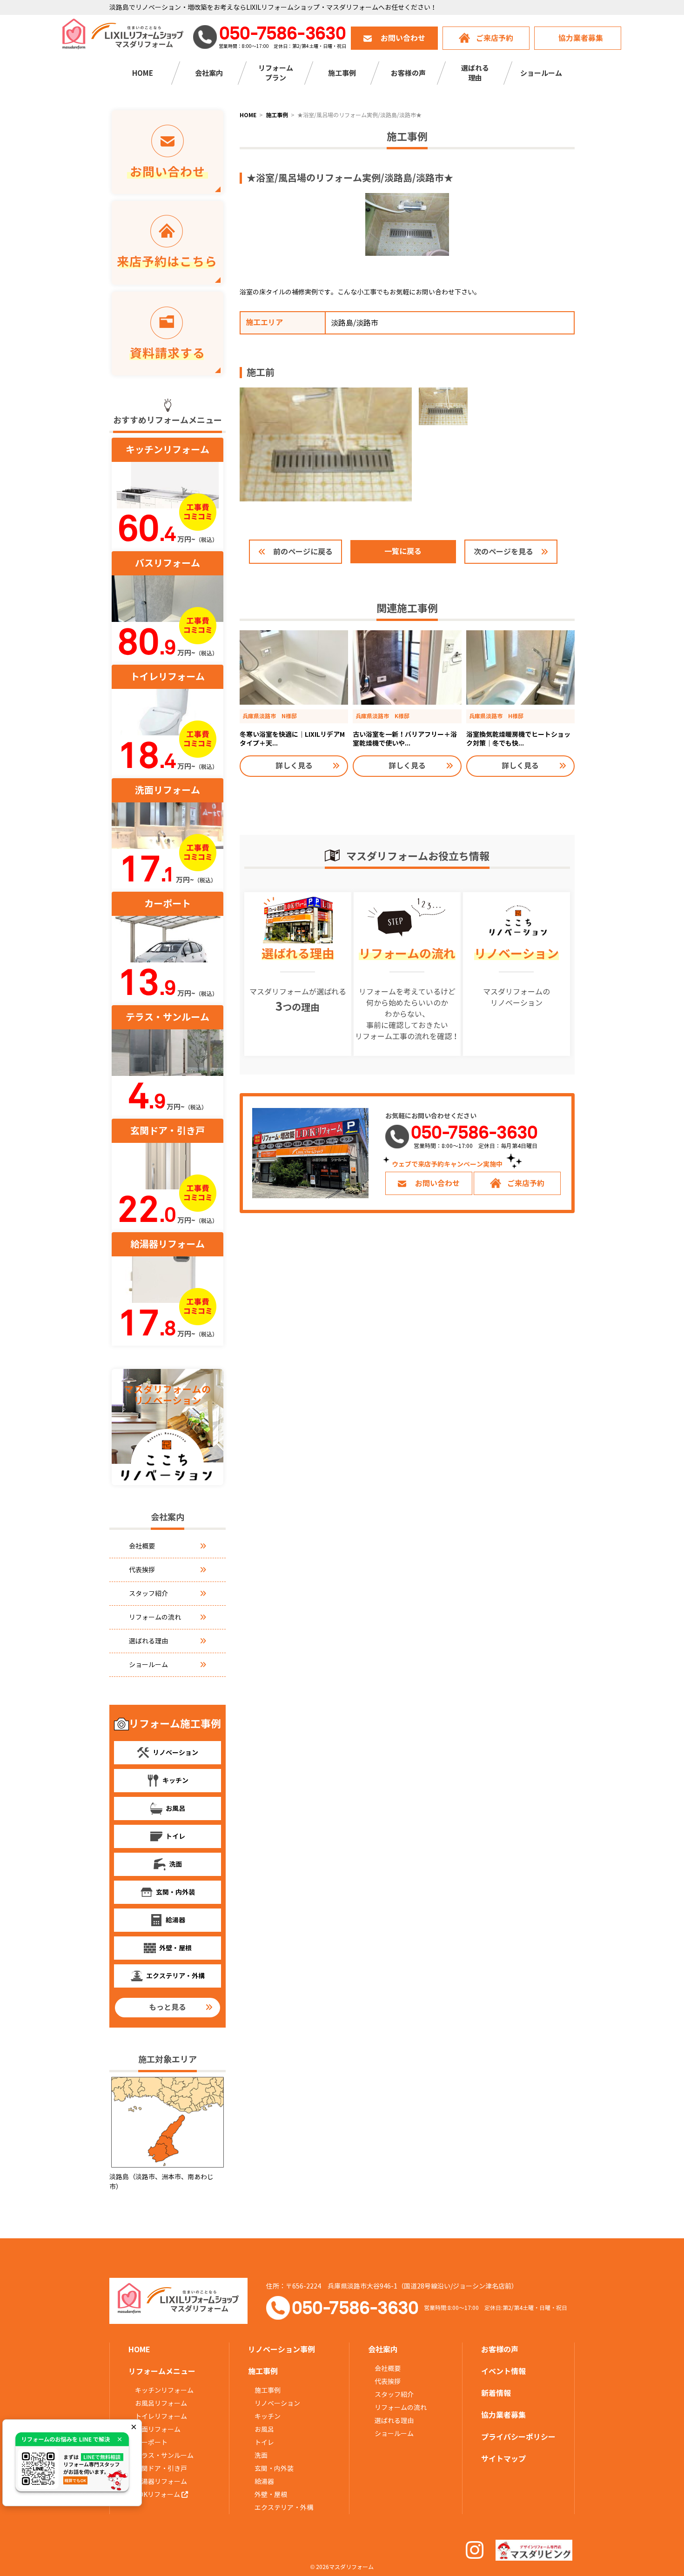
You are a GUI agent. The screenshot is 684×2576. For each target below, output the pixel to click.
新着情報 (496, 2393)
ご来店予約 (495, 38)
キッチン (268, 2416)
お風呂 (264, 2429)
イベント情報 (503, 2372)
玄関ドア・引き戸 (161, 2469)
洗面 (261, 2456)
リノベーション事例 (282, 2350)
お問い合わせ (403, 38)
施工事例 (268, 2390)
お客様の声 (408, 73)
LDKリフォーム (158, 2495)
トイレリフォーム (161, 2416)
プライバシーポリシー (518, 2437)
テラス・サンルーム (164, 2456)
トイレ (264, 2443)
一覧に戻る (403, 551)
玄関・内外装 (274, 2469)
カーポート (151, 2443)
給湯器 (264, 2482)
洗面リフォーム (158, 2429)
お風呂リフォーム (161, 2403)
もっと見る (168, 2007)
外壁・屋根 (271, 2495)
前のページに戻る (303, 552)
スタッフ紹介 (148, 1594)
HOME (143, 73)
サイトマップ (503, 2459)
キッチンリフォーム (164, 2390)
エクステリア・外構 (284, 2508)
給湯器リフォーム (161, 2482)
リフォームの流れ (155, 1617)
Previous (323, 274)
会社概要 (142, 1546)
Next (491, 274)
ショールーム (541, 73)
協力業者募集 (581, 38)
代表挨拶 (142, 1570)
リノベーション (277, 2403)
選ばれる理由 (148, 1641)
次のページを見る (503, 552)
